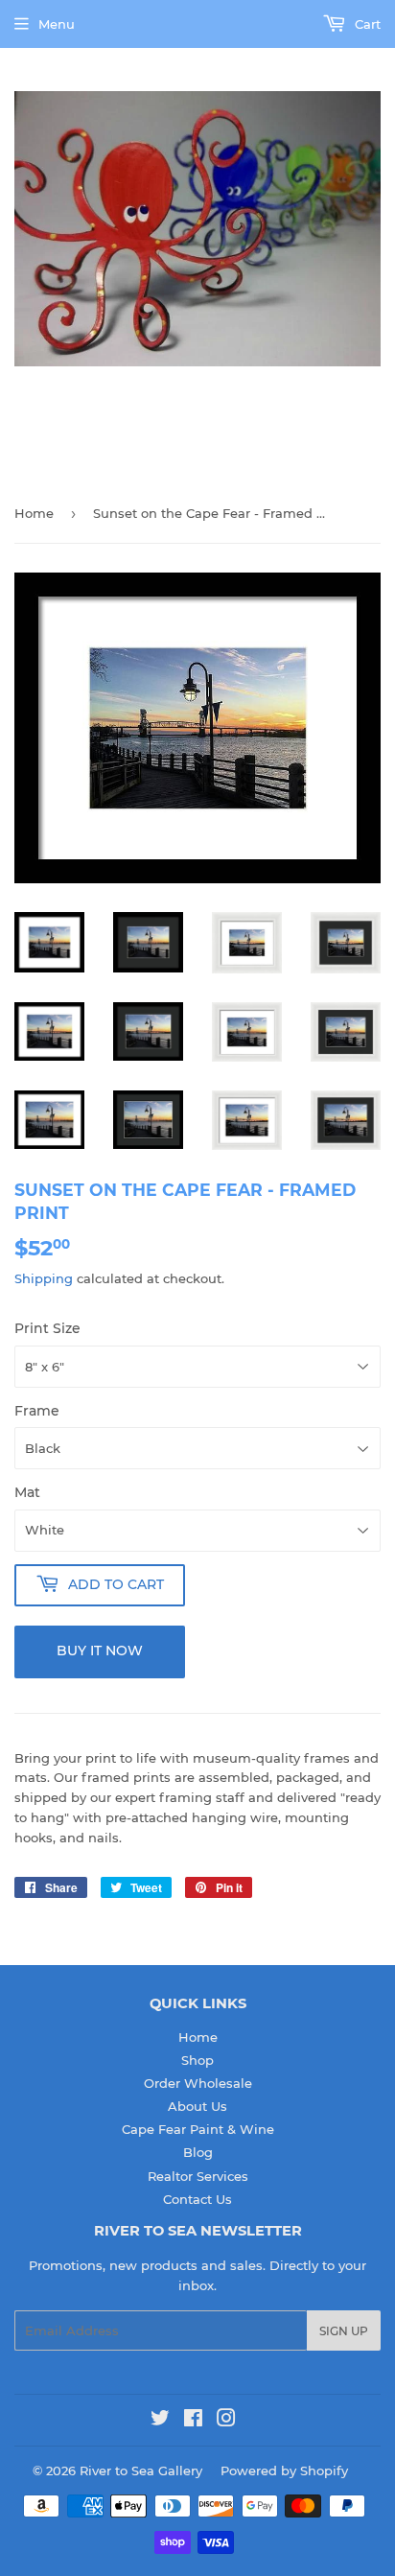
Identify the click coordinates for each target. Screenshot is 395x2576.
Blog (198, 2152)
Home (34, 513)
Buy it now (100, 1651)
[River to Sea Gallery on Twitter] (160, 2421)
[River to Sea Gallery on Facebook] (193, 2421)
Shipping (44, 1278)
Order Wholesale (198, 2083)
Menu (57, 24)
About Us (197, 2106)
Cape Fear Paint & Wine (198, 2129)
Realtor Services (198, 2176)
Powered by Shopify (284, 2471)
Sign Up (344, 2331)
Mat (27, 1492)
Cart (366, 24)
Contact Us (197, 2199)
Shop (197, 2060)
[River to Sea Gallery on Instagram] (226, 2421)
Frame (37, 1411)
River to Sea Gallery (141, 2471)
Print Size (47, 1328)
